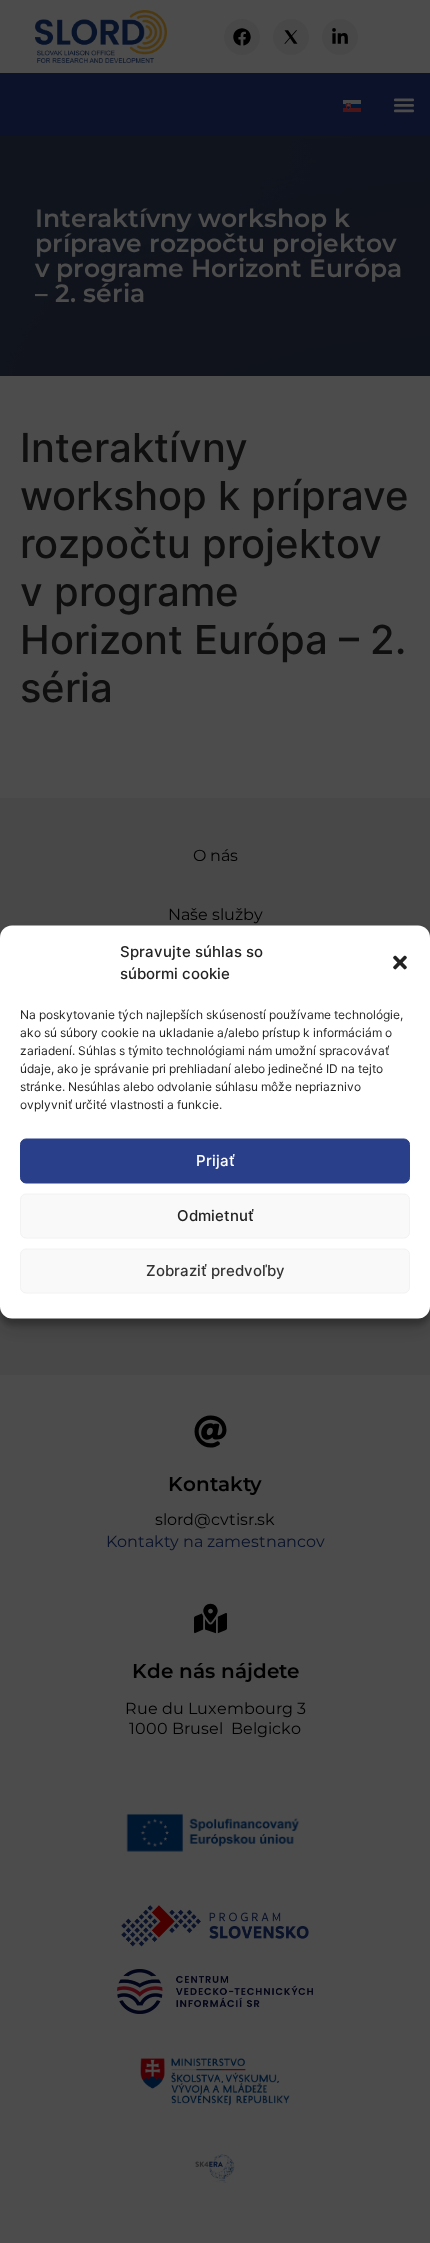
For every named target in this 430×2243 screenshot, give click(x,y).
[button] (400, 963)
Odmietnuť (215, 1215)
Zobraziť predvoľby (215, 1270)
